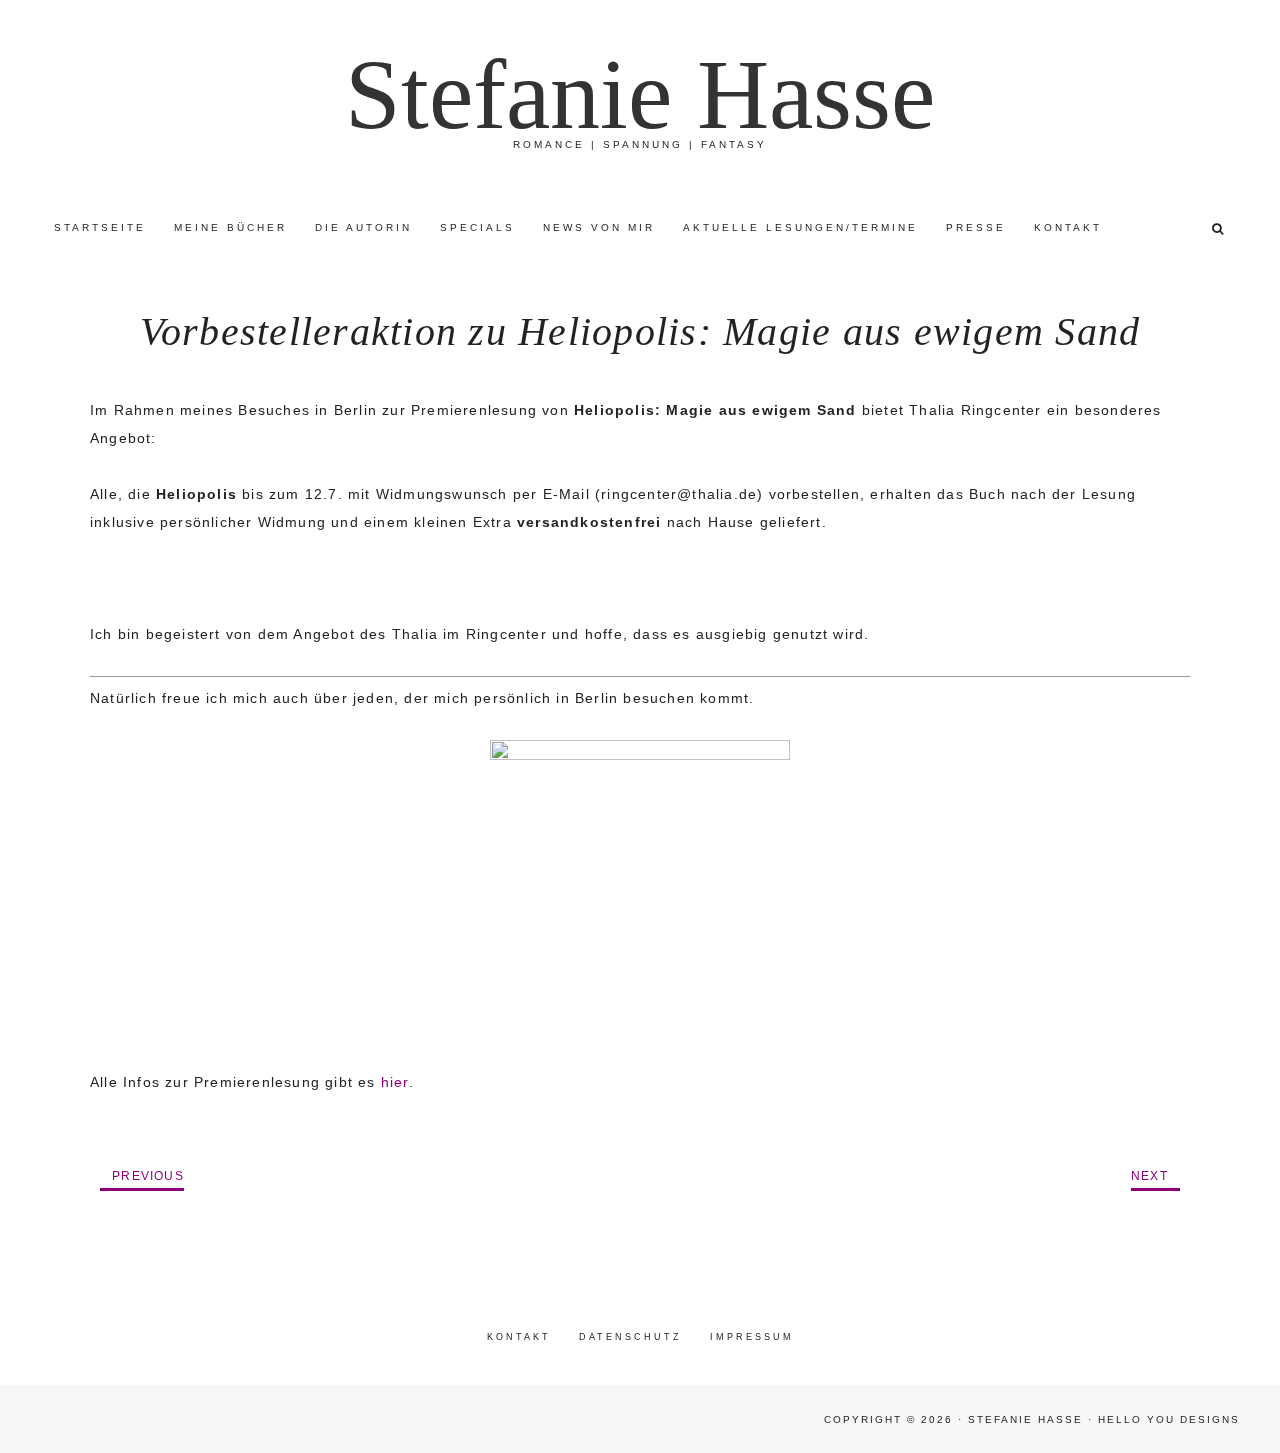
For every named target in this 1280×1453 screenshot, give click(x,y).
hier (395, 1082)
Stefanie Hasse (640, 94)
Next (1149, 1176)
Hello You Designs (1169, 1419)
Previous (148, 1176)
